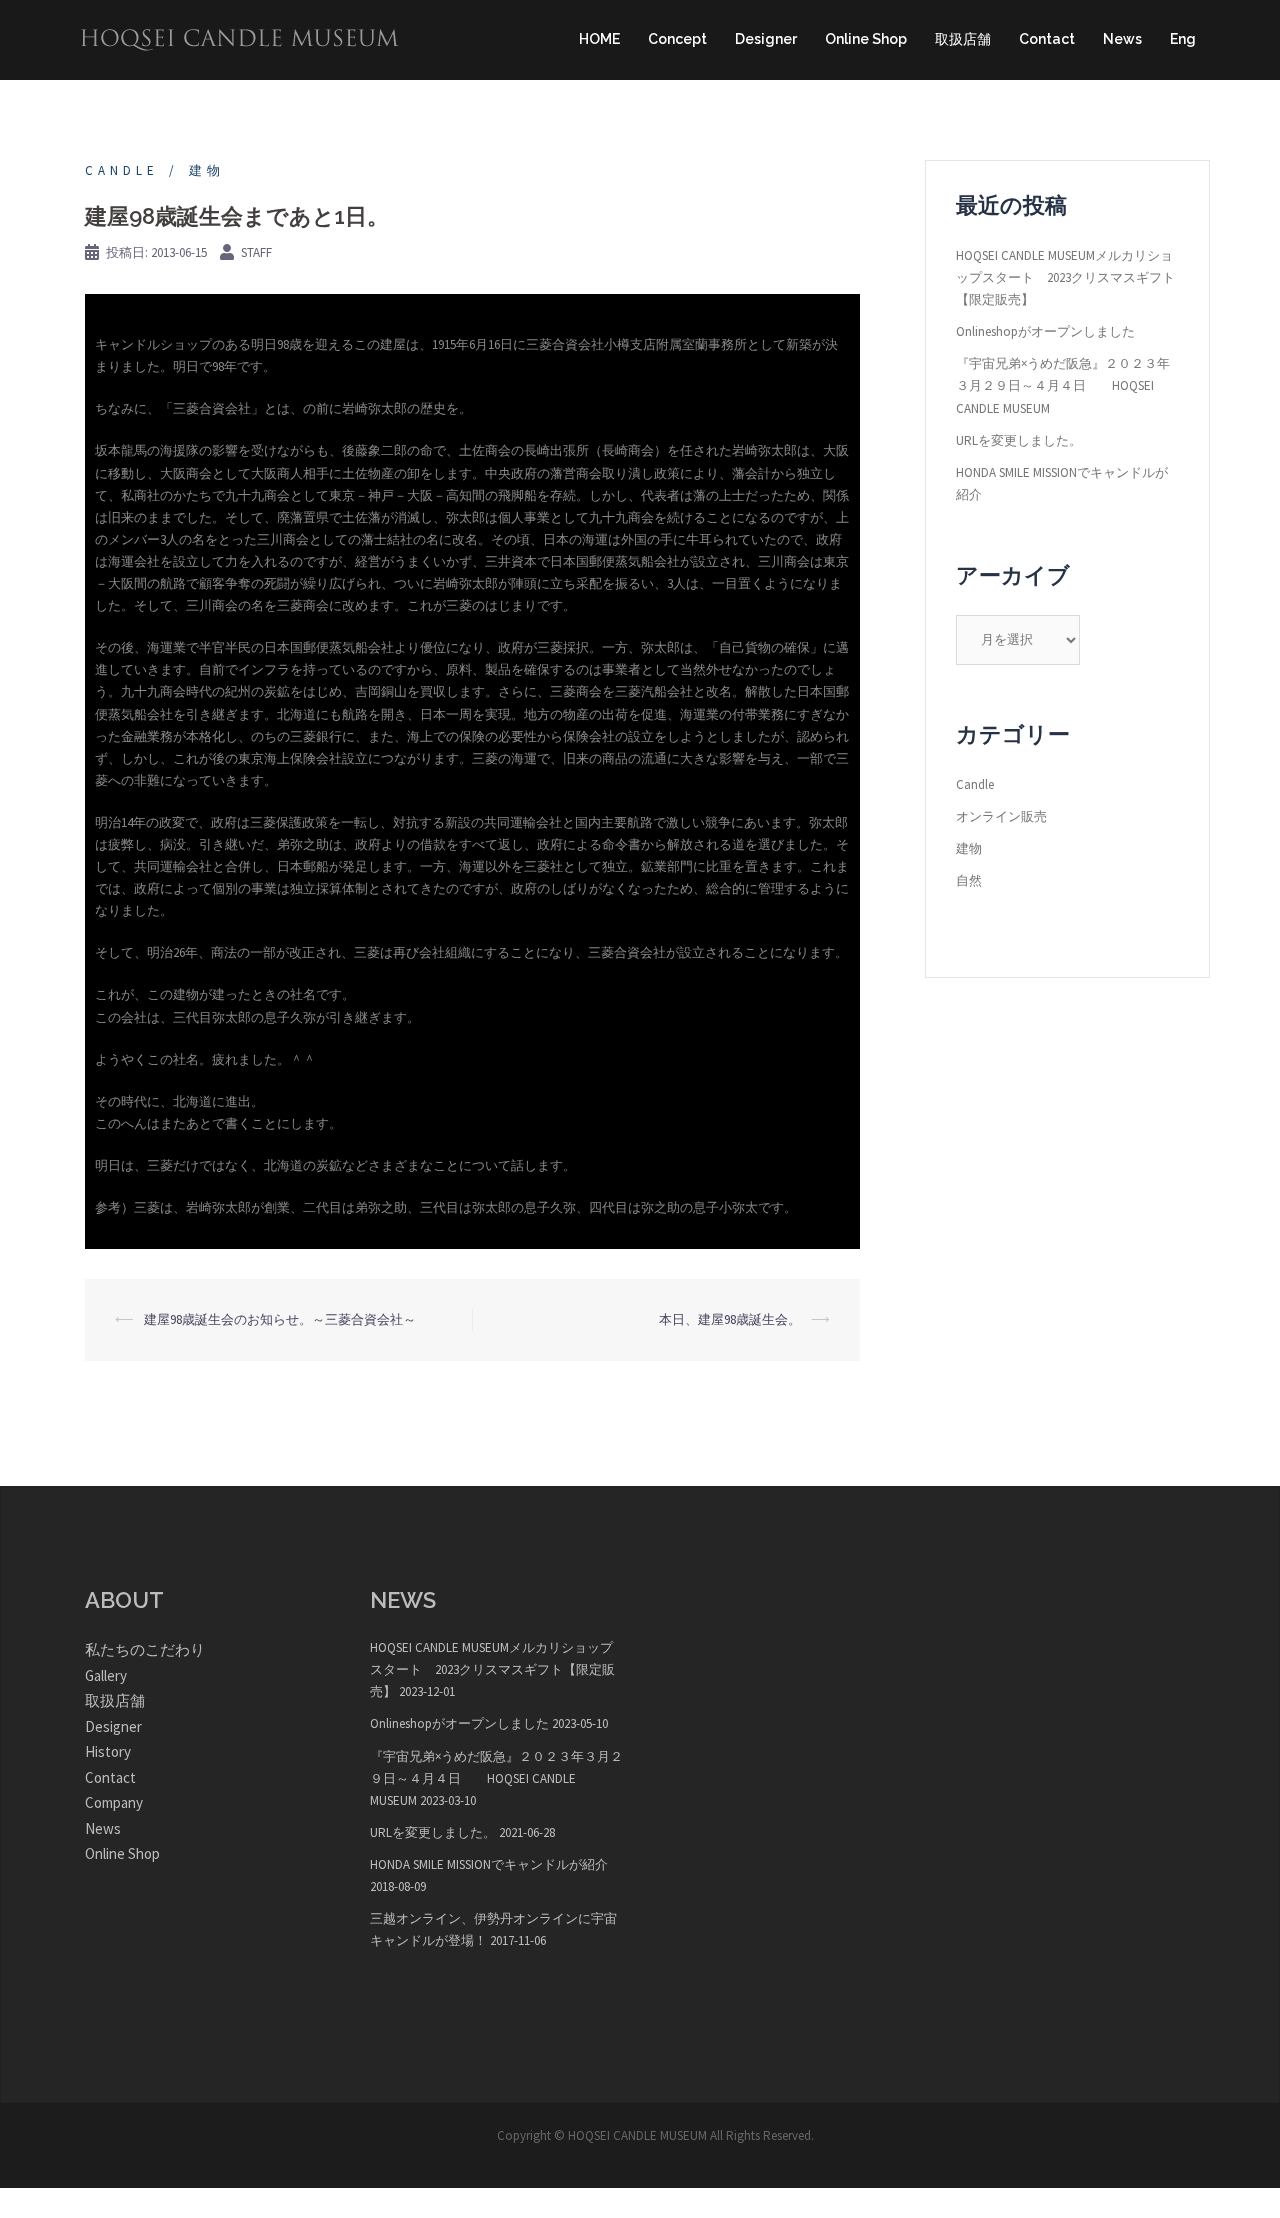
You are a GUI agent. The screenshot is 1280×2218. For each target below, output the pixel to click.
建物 (207, 170)
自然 (969, 880)
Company (114, 1802)
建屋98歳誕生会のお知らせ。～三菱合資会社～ (280, 1319)
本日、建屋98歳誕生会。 (730, 1319)
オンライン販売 (1001, 816)
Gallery (106, 1675)
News (1122, 39)
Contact (1047, 39)
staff (256, 252)
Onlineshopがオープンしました (1045, 331)
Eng (1183, 39)
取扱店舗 (963, 39)
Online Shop (866, 39)
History (108, 1751)
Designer (766, 39)
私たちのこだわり (145, 1649)
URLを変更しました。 (1019, 440)
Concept (677, 39)
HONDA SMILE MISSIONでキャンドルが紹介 (489, 1864)
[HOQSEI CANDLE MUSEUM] (240, 38)
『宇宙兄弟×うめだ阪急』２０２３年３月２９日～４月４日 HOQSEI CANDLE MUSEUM (1063, 385)
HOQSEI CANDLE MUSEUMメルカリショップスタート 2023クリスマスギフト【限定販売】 (1065, 277)
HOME (599, 39)
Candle (122, 170)
